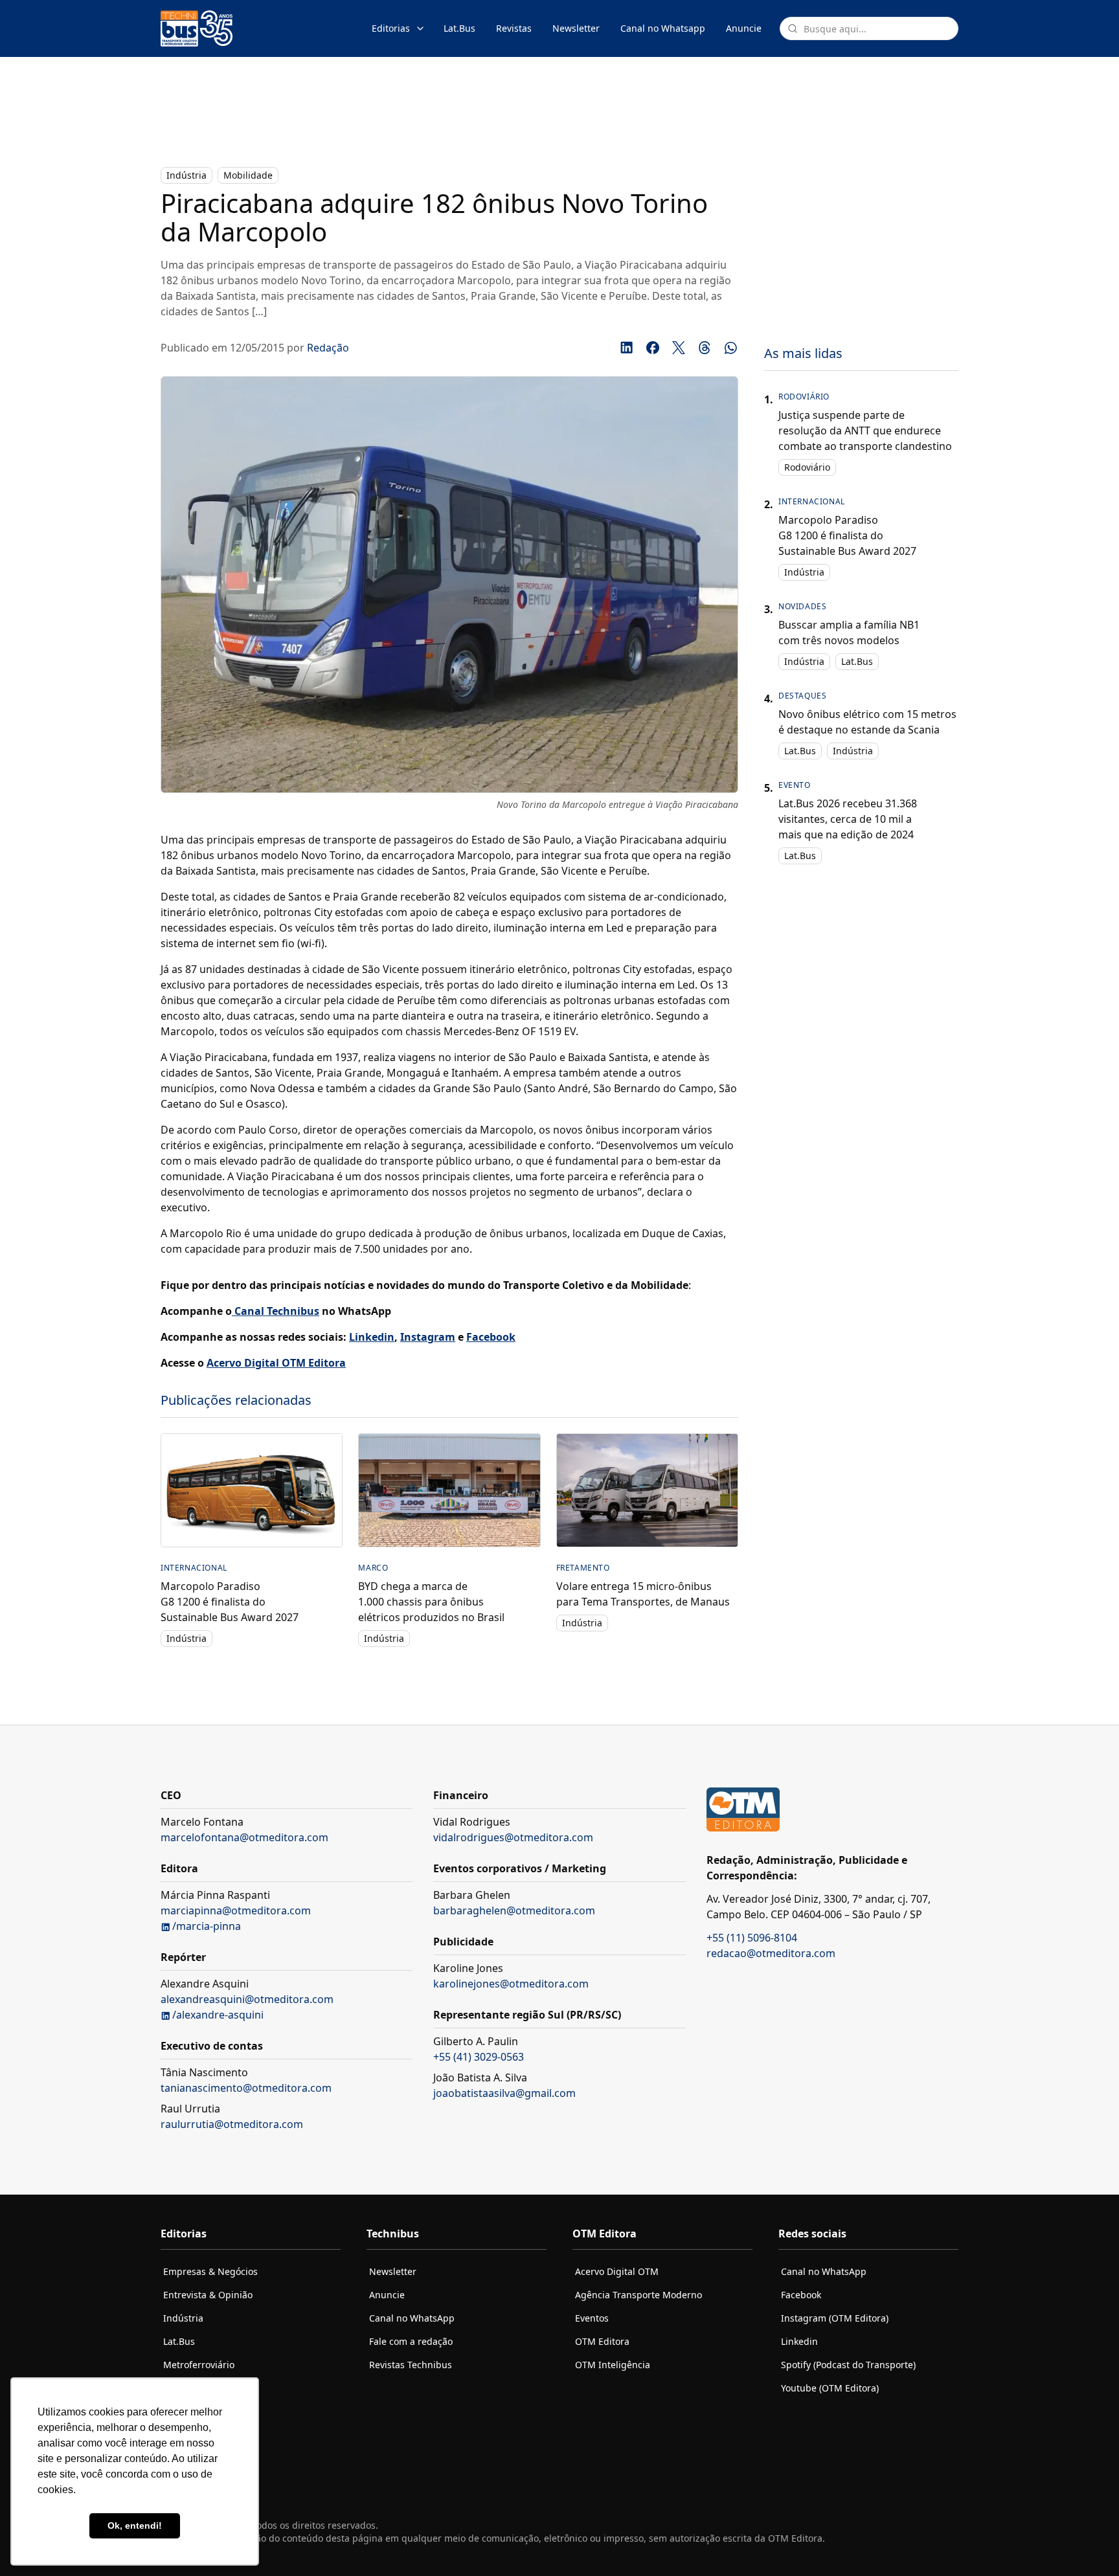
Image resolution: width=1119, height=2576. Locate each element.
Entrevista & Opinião (208, 2295)
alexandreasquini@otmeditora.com (247, 1999)
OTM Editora (602, 2341)
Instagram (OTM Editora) (835, 2318)
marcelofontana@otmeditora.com (244, 1837)
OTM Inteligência (613, 2365)
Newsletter (576, 28)
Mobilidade (248, 175)
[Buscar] (793, 28)
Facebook (801, 2295)
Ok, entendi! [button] (135, 2526)
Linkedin (799, 2341)
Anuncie (744, 28)
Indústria (186, 175)
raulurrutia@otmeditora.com (232, 2124)
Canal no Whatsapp (663, 28)
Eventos (592, 2318)
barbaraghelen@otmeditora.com (514, 1910)
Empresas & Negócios (210, 2271)
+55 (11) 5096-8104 (752, 1938)
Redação (328, 348)
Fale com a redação (411, 2341)
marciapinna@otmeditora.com (236, 1910)
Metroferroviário (199, 2365)
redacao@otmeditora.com (771, 1953)
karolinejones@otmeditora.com (511, 1984)
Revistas (514, 28)
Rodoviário (807, 467)
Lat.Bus (459, 28)
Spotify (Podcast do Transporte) (848, 2365)
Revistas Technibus (411, 2365)
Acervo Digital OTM (617, 2271)
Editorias (391, 28)
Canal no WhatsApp (412, 2318)
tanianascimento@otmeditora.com (246, 2088)
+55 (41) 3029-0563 (479, 2057)
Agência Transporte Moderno (639, 2295)
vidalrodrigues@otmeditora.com (513, 1837)
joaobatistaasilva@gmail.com (504, 2093)
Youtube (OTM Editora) (830, 2388)
